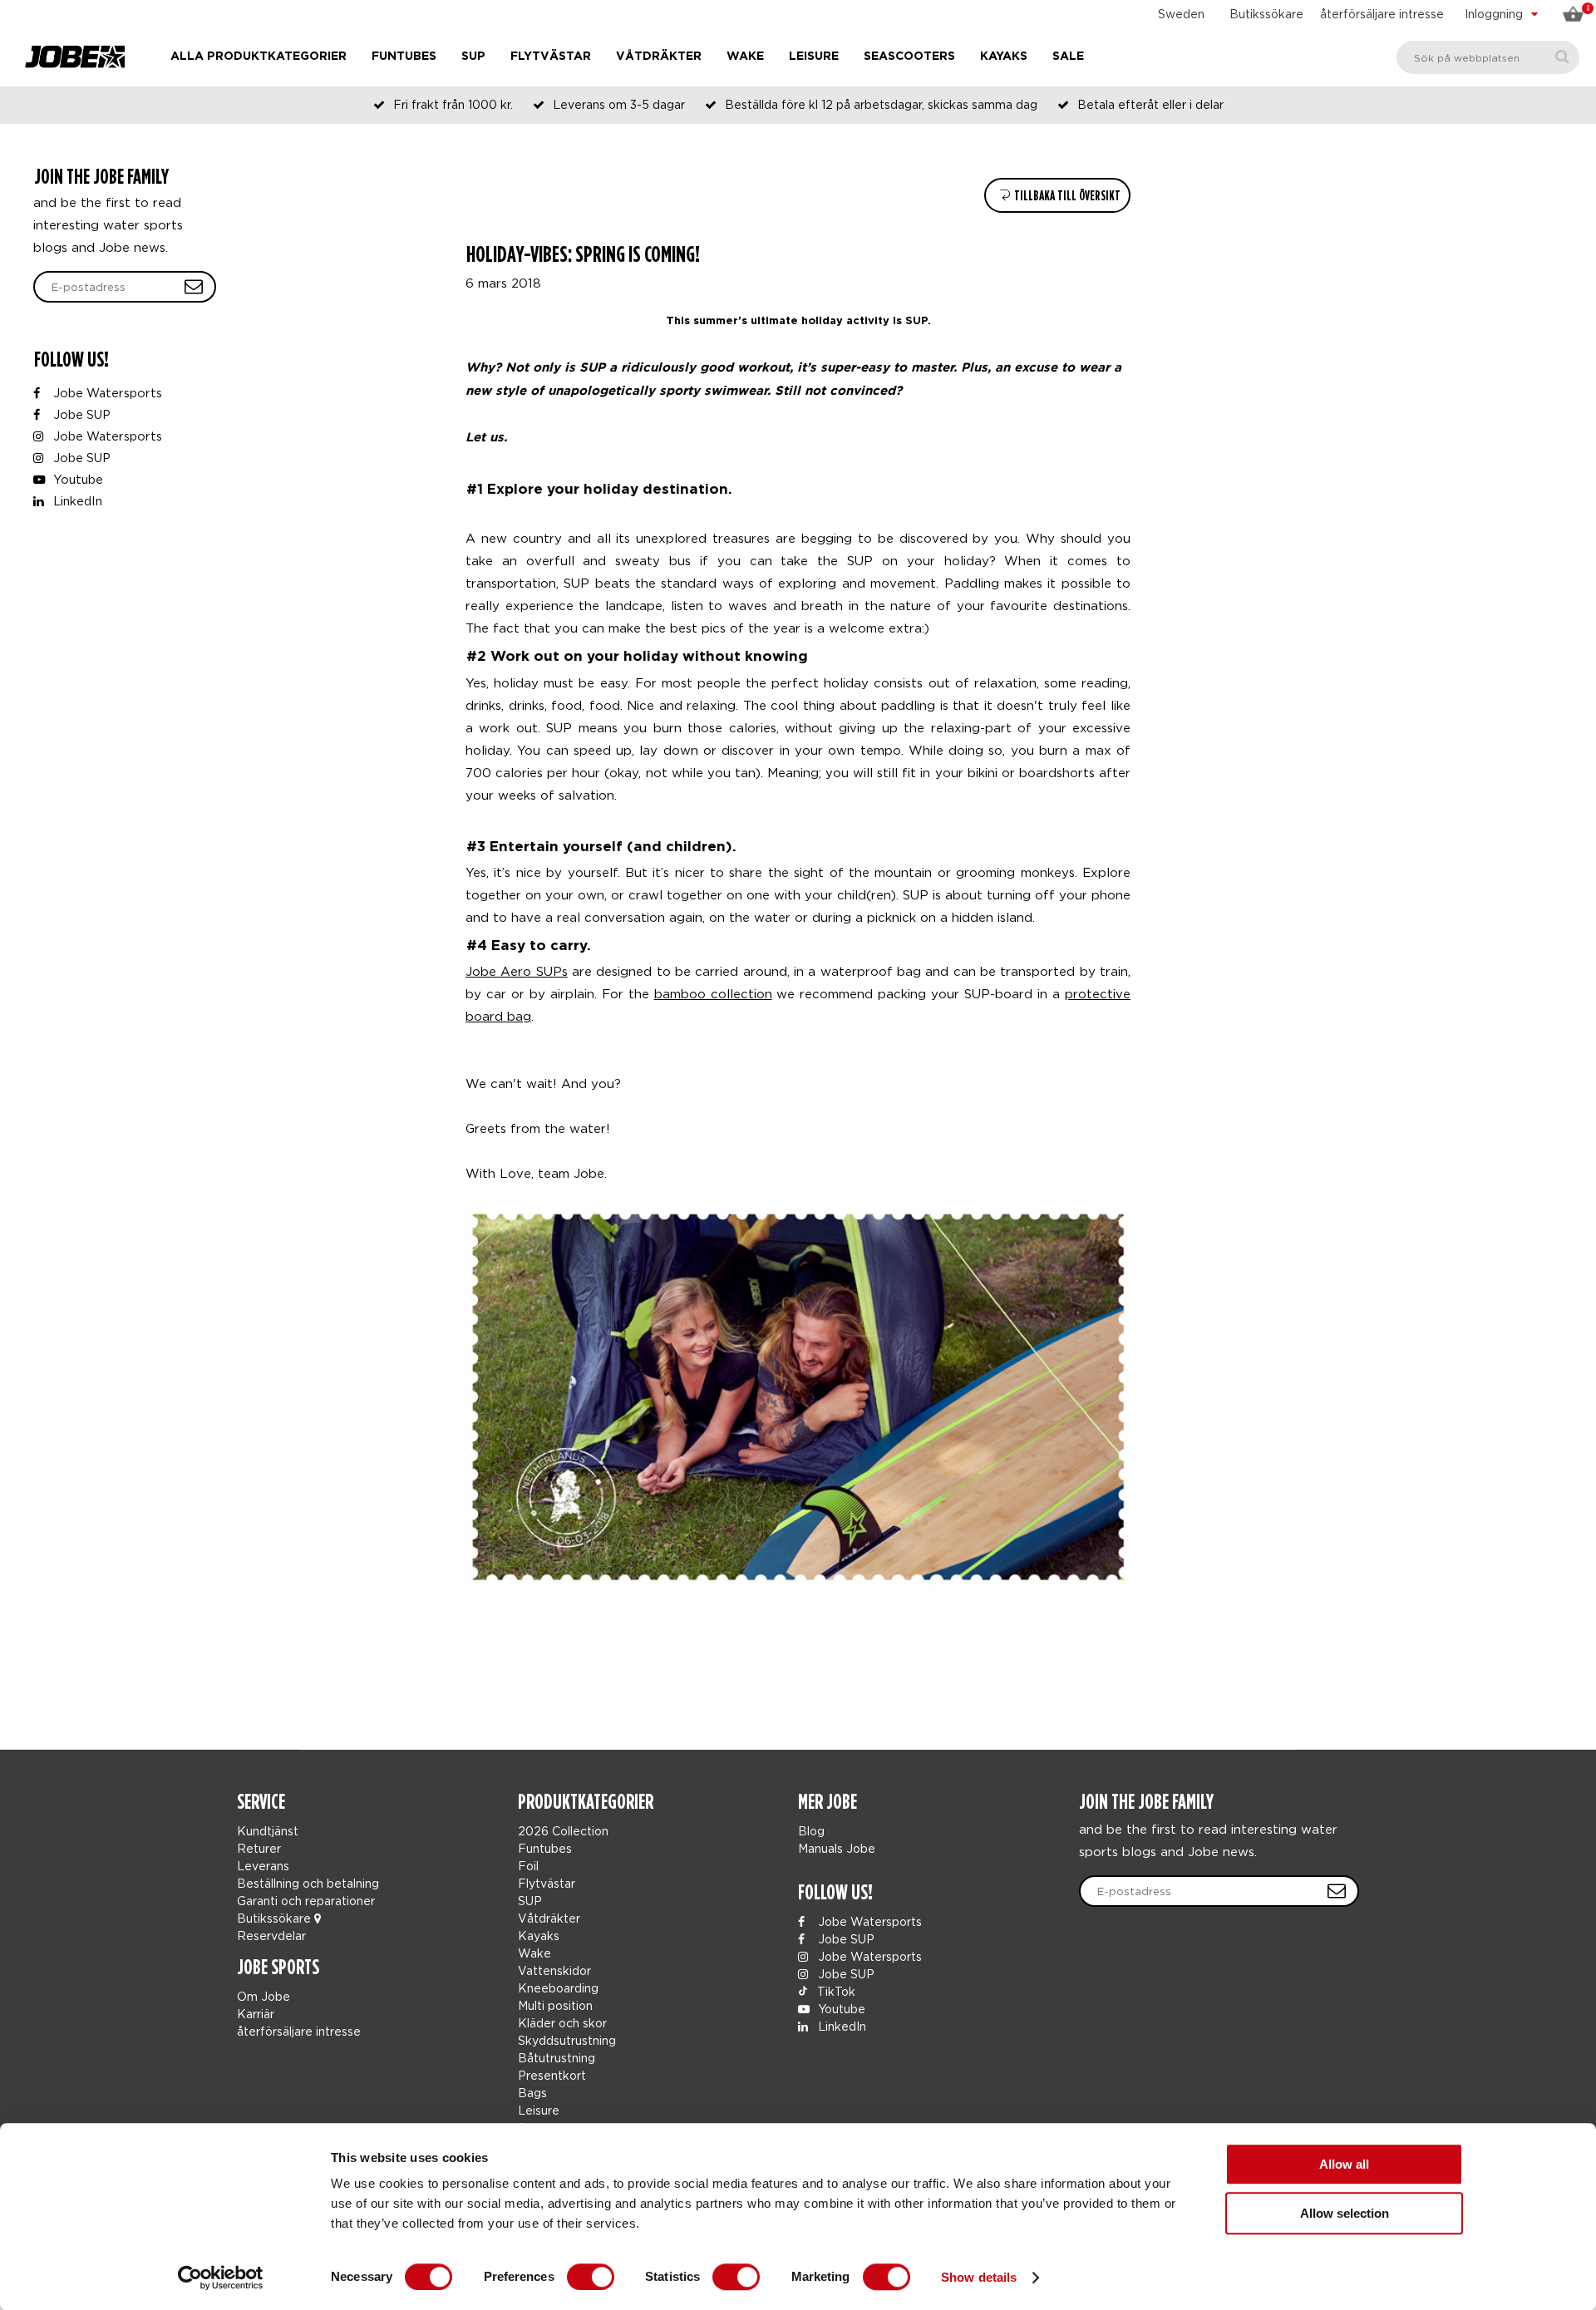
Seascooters (909, 57)
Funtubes (404, 57)
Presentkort (552, 2075)
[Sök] (1562, 57)
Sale (1068, 57)
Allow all (1344, 2164)
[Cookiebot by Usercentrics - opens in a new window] (221, 2278)
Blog (811, 1831)
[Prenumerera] (194, 287)
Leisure (814, 57)
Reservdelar (271, 1936)
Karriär (256, 2014)
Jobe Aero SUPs (517, 971)
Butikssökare (1266, 14)
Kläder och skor (562, 2023)
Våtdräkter (659, 57)
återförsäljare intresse (1382, 14)
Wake (745, 57)
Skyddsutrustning (567, 2040)
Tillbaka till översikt (1066, 196)
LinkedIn (76, 501)
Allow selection (1345, 2213)
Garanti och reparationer (306, 1901)
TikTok (835, 1991)
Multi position (555, 2005)
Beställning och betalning (308, 1883)
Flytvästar (551, 57)
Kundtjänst (268, 1831)
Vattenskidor (554, 1970)
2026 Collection (563, 1831)
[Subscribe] (1337, 1891)
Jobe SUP (80, 414)
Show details (979, 2277)
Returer (259, 1848)
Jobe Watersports (106, 393)
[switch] (591, 2277)
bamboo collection (713, 993)
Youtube (76, 479)
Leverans (263, 1866)
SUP (473, 57)
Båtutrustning (557, 2058)
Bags (532, 2093)
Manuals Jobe (837, 1848)
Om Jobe (264, 1996)
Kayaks (1004, 57)
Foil (528, 1866)
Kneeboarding (558, 1988)
